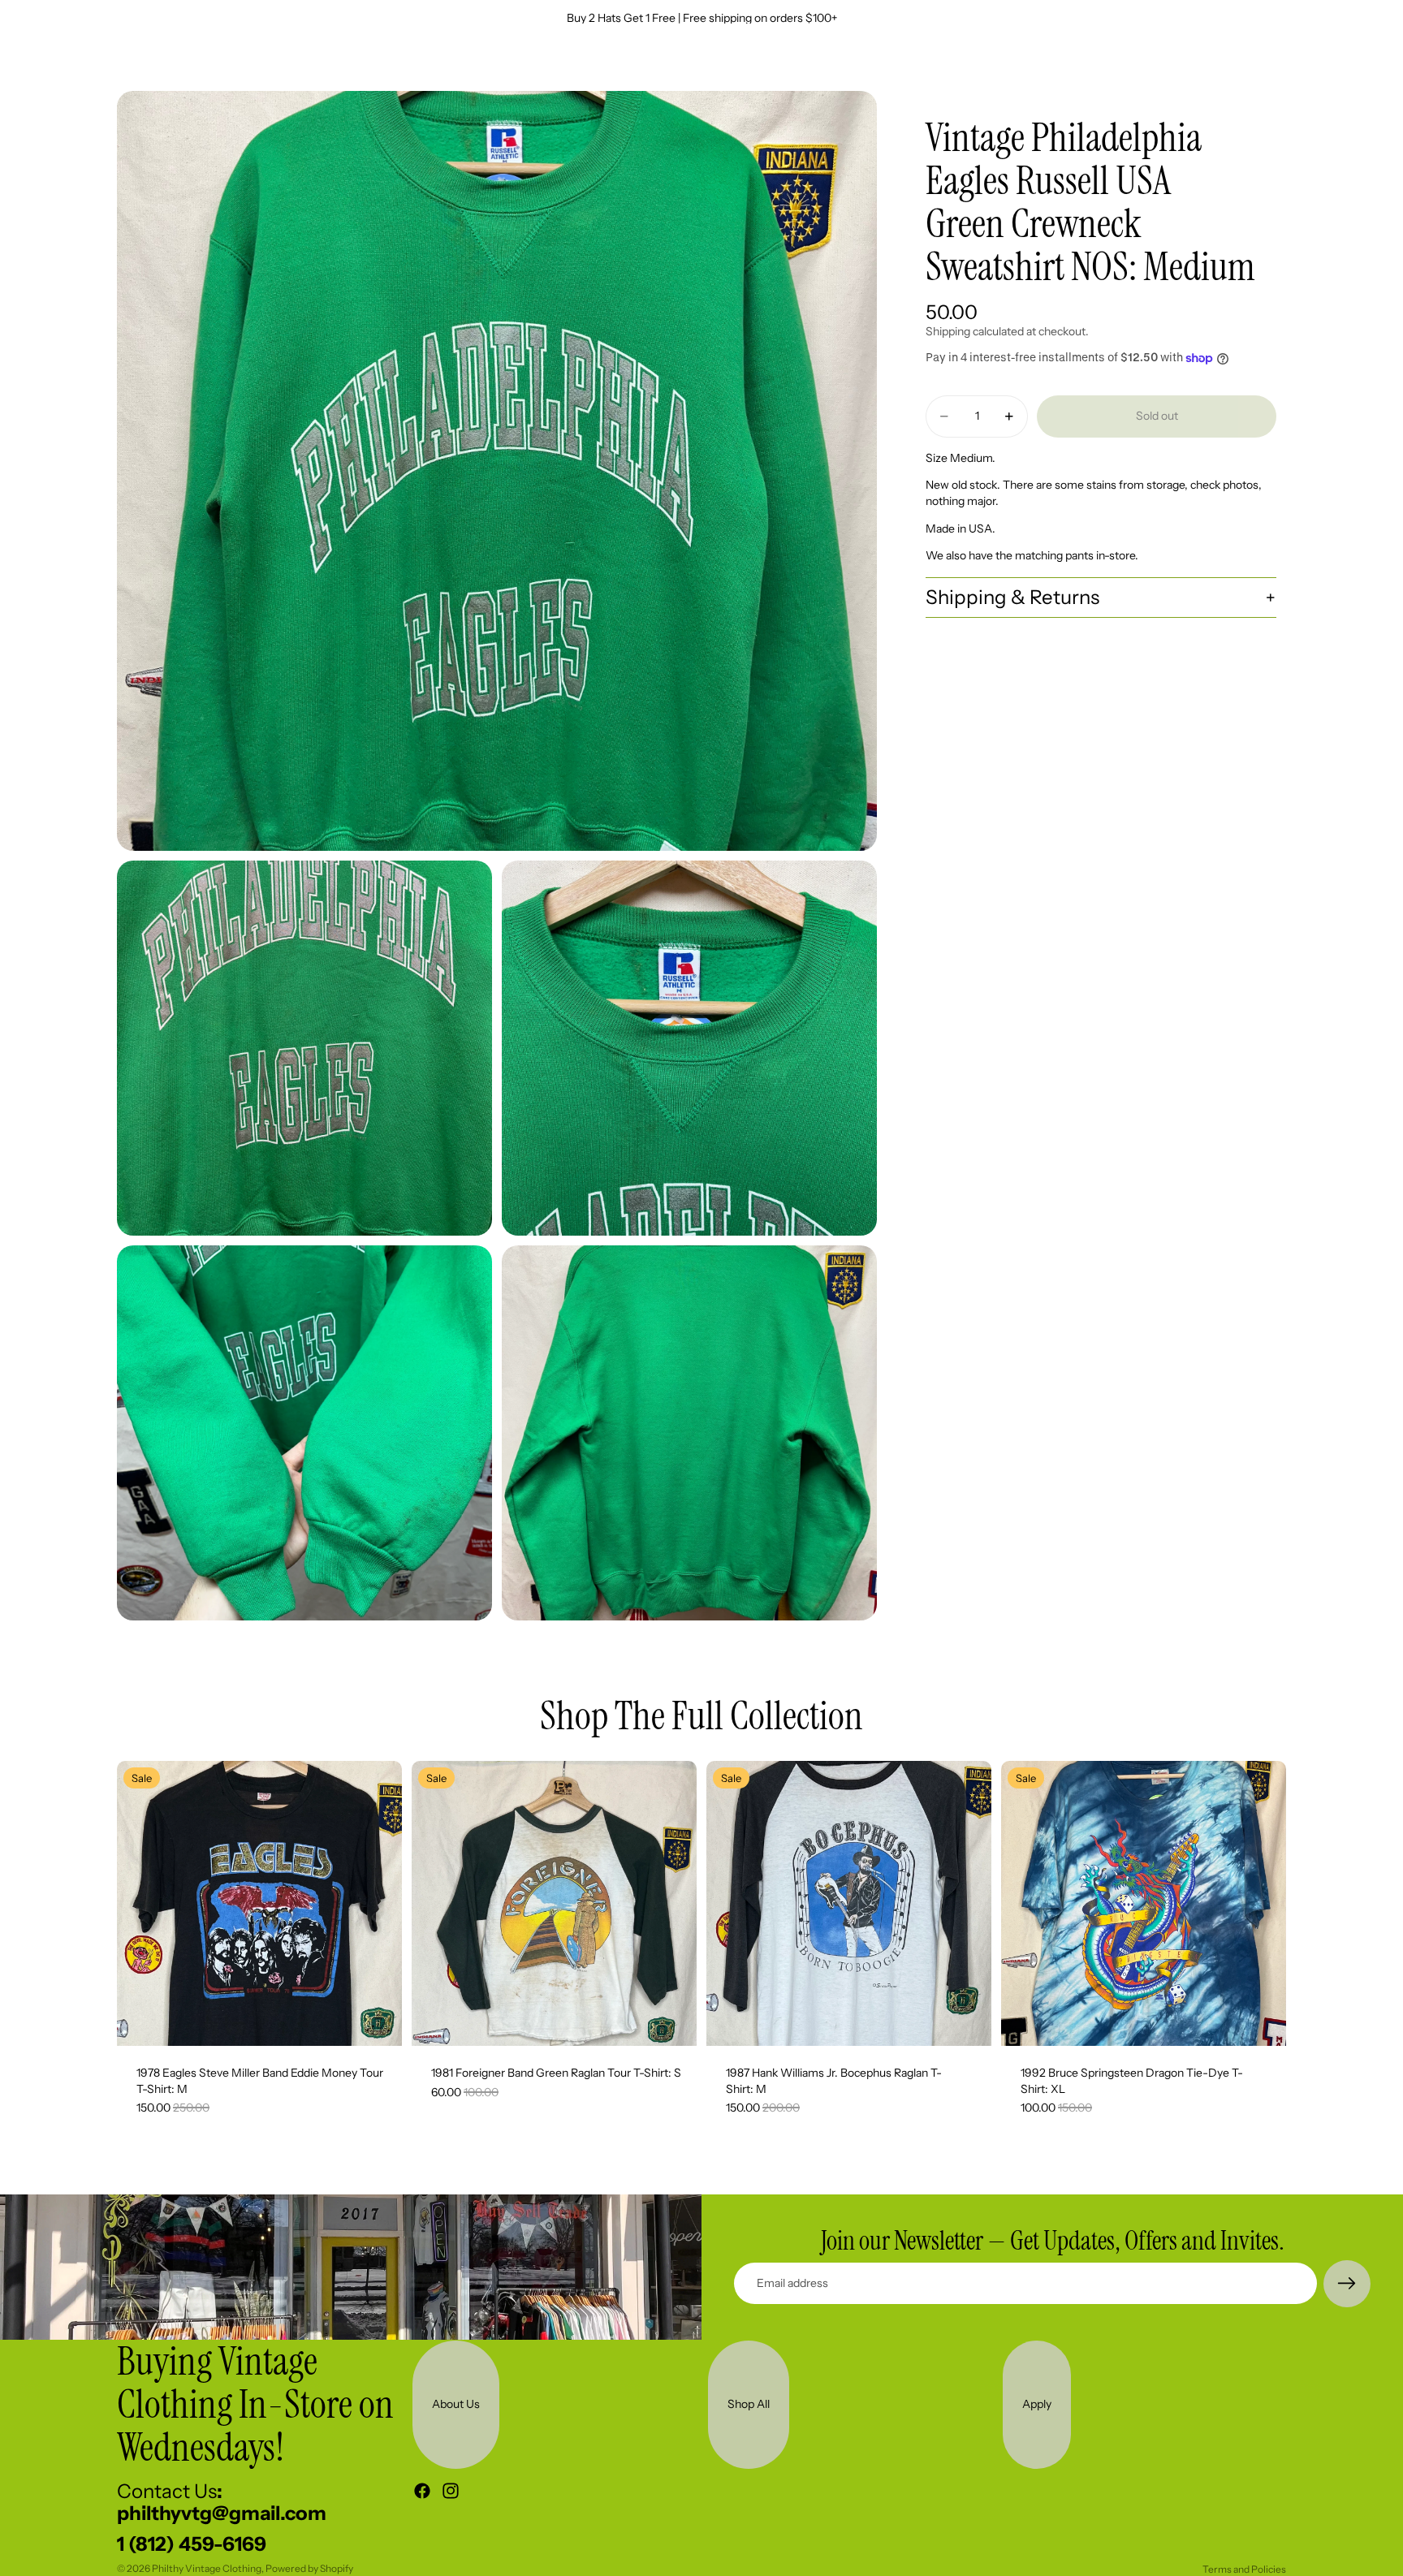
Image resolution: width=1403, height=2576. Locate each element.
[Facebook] (422, 2491)
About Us (456, 2404)
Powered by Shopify (309, 2568)
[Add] (377, 2021)
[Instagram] (451, 2491)
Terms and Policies (1244, 2569)
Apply (1037, 2404)
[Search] (1198, 63)
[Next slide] (378, 1904)
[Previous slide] (141, 1904)
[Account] (1232, 63)
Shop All (749, 2404)
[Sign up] (1347, 2284)
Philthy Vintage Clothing (207, 2568)
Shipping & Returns (1012, 597)
